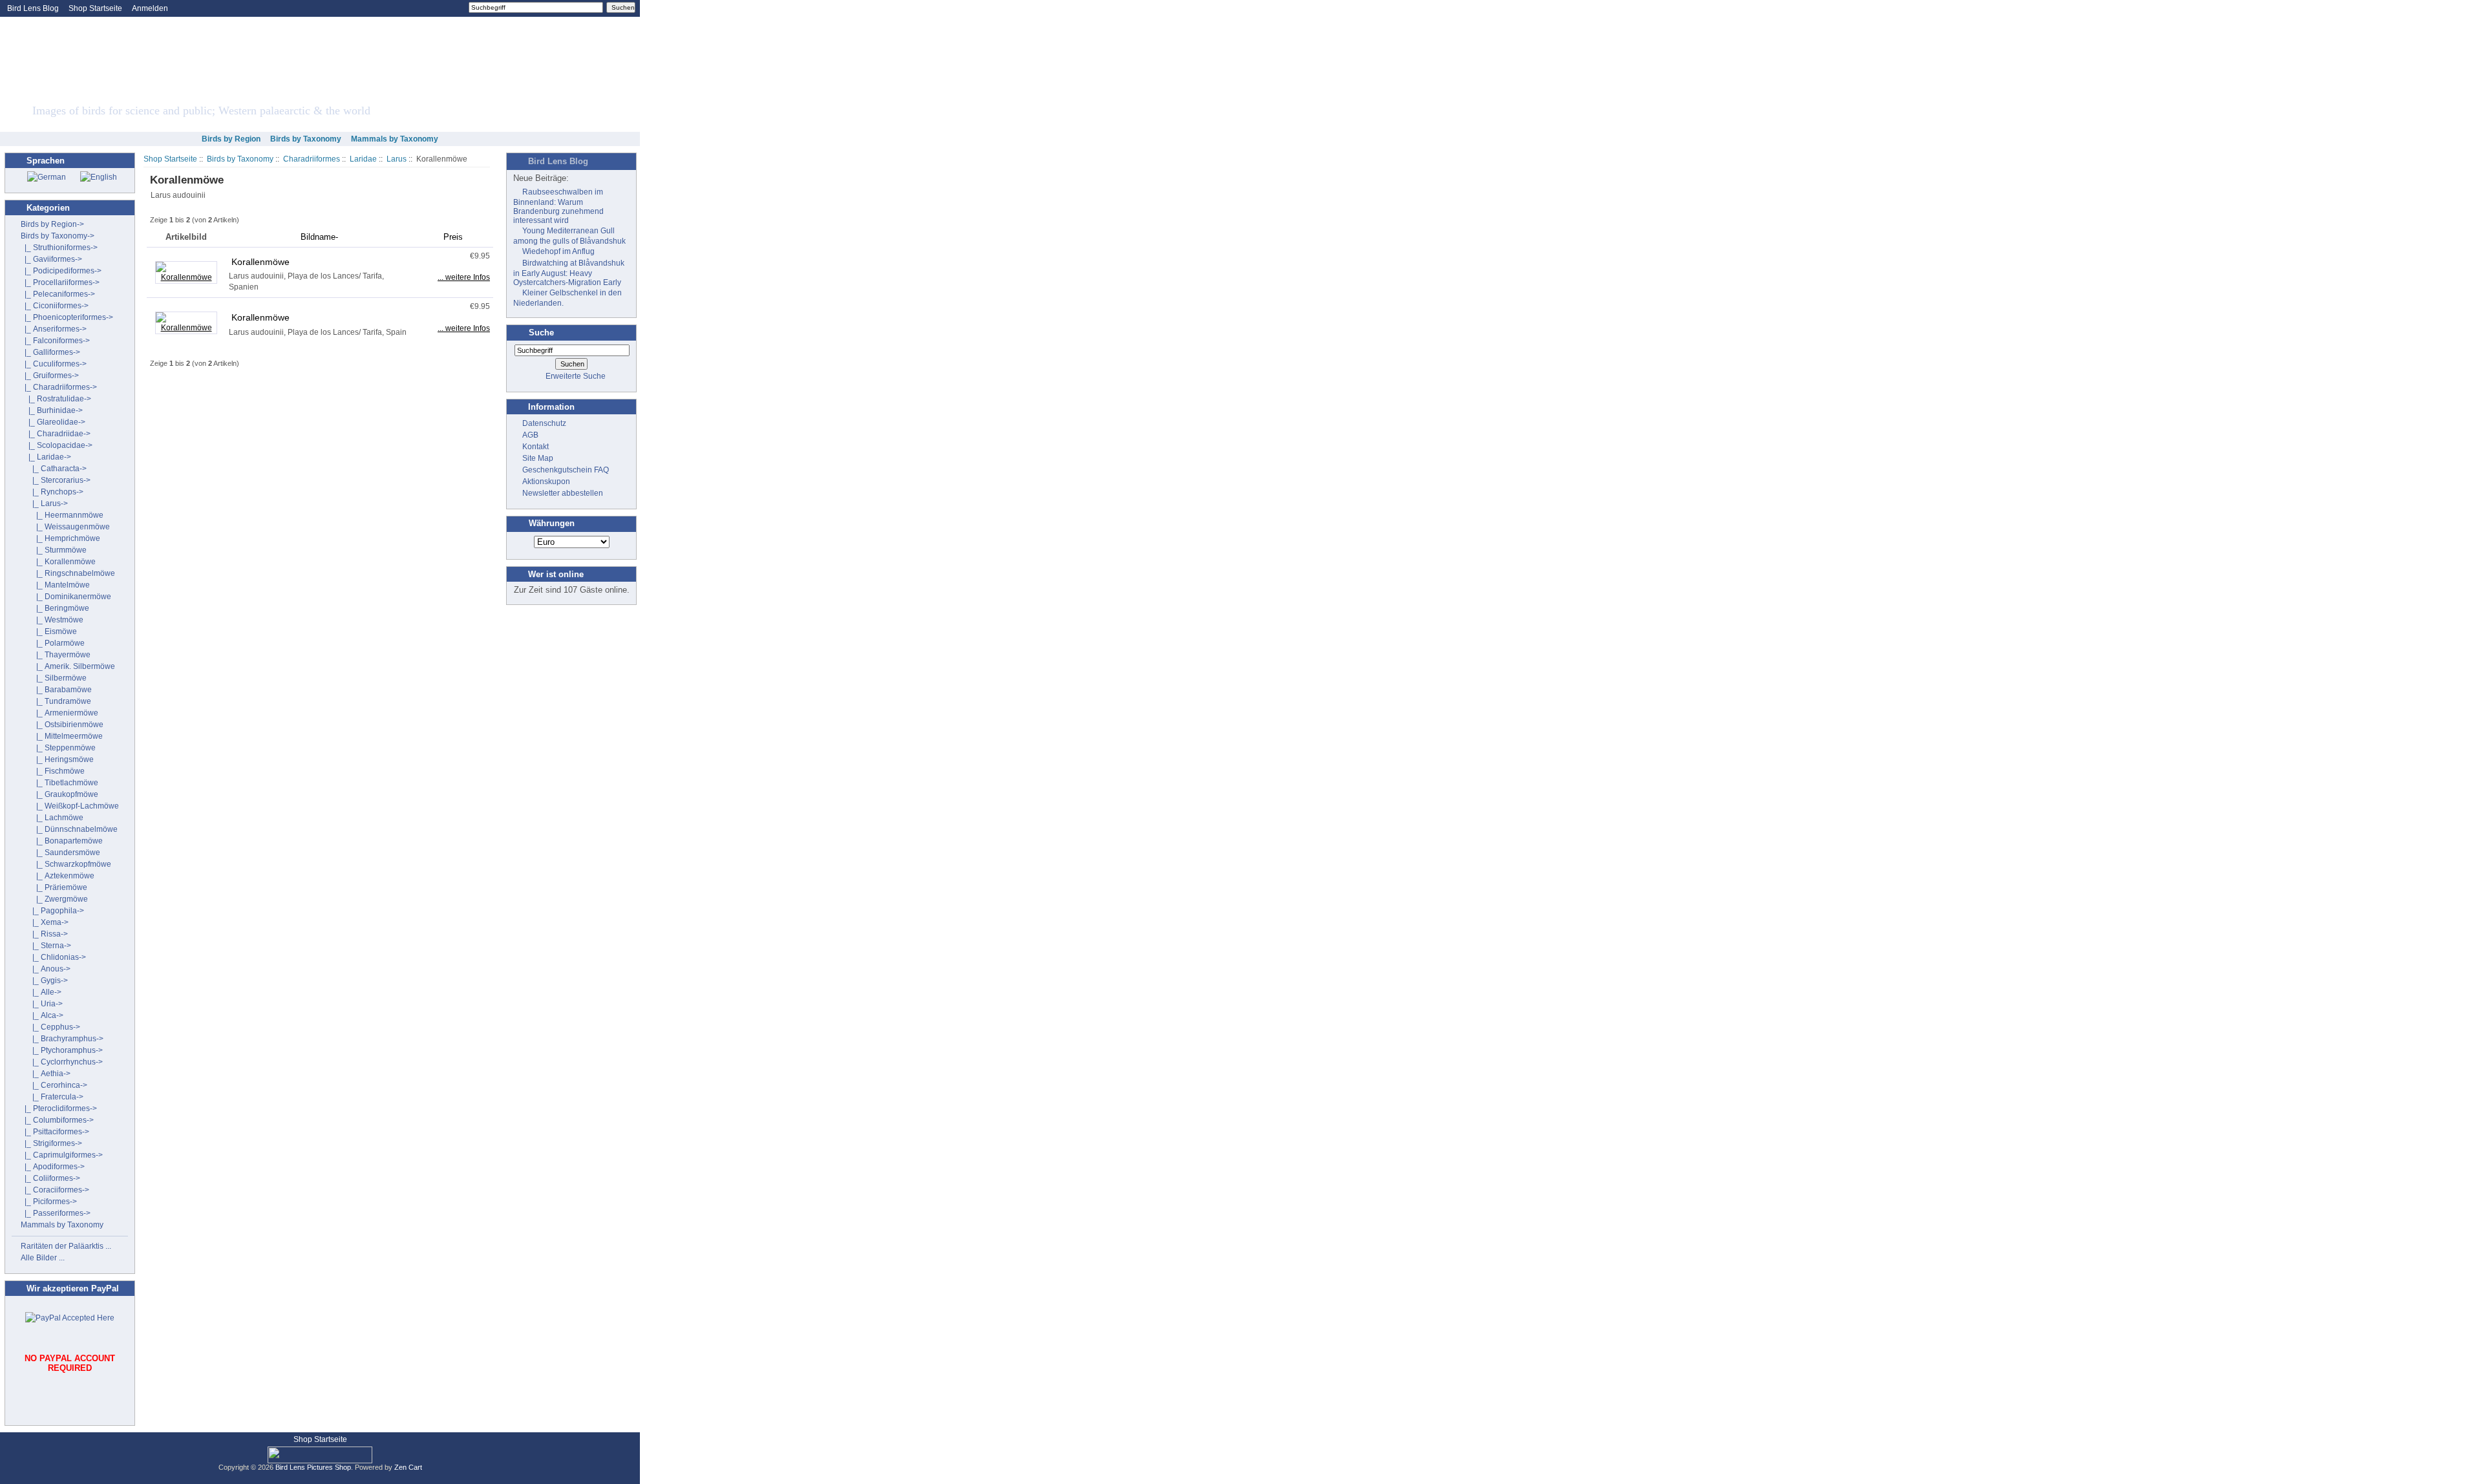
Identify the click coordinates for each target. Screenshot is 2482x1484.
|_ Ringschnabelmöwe (68, 573)
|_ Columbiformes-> (57, 1120)
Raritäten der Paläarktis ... (66, 1246)
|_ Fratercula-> (52, 1097)
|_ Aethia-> (46, 1074)
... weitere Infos (464, 277)
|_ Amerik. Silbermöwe (68, 666)
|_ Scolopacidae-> (57, 445)
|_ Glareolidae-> (53, 422)
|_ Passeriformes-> (56, 1213)
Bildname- (319, 237)
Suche (541, 333)
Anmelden (150, 8)
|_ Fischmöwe (53, 771)
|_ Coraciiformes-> (55, 1190)
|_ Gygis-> (44, 980)
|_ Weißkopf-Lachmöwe (70, 806)
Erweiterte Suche (576, 376)
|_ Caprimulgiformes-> (62, 1155)
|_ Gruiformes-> (50, 376)
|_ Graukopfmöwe (59, 794)
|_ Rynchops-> (52, 492)
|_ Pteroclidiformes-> (59, 1108)
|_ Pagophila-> (52, 911)
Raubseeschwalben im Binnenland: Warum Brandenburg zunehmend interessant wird (558, 206)
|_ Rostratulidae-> (56, 399)
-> (58, 236)
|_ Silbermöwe (54, 678)
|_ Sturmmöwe (54, 550)
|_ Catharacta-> (54, 469)
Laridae (363, 159)
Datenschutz (544, 423)
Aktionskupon (546, 482)
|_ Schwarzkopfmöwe (66, 864)
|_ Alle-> (41, 992)
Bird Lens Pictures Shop (313, 1467)
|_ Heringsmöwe (57, 759)
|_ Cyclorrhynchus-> (62, 1062)
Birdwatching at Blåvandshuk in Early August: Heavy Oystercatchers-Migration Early (569, 273)
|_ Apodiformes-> (53, 1167)
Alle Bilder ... (43, 1258)
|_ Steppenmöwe (58, 748)
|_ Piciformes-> (49, 1202)
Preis (453, 237)
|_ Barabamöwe (56, 690)
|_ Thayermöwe (56, 655)
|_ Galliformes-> (50, 352)
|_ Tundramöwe (56, 701)
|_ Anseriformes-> (54, 329)
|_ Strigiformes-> (51, 1143)
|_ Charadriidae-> (56, 434)
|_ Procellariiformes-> (60, 282)
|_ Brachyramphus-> (62, 1039)
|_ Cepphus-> (50, 1027)
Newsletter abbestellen (563, 493)
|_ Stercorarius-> (56, 480)
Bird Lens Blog (33, 8)
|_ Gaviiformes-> (51, 259)
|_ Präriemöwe (54, 887)
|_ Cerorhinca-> (54, 1085)
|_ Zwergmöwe (54, 899)
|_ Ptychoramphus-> (62, 1050)
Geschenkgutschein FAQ (566, 470)
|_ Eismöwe (49, 631)
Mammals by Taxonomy (395, 139)
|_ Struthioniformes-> (59, 248)
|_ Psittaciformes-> (55, 1132)
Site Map (538, 458)
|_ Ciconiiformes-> (55, 306)
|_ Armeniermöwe (59, 713)
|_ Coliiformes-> (50, 1178)
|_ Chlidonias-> (53, 957)
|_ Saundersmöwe (60, 853)
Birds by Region (231, 139)
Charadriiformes (312, 159)
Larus (397, 159)
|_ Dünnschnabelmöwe (69, 829)
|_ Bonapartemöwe (62, 841)
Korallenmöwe (260, 262)
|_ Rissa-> (44, 934)
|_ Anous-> (46, 969)
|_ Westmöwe (52, 620)
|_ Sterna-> (46, 946)
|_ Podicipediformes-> (61, 271)
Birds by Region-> (52, 224)
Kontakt (536, 447)
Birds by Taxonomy (240, 159)
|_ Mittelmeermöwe (62, 736)
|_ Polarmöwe (53, 643)
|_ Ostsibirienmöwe (62, 725)
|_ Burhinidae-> (52, 410)
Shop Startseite (95, 8)
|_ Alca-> (42, 1015)
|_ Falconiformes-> (55, 341)
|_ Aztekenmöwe (58, 876)
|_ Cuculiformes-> (54, 364)
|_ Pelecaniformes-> (58, 294)
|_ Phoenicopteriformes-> (67, 317)
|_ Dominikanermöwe (66, 597)
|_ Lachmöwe (52, 818)
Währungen (552, 524)
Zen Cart (408, 1467)
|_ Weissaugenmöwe (65, 527)
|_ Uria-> (42, 1004)
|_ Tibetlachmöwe (59, 783)
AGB (530, 435)
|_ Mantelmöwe (55, 585)
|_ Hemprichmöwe (60, 538)
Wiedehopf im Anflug (558, 251)
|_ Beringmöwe (55, 608)
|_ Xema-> (45, 922)
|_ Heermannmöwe (62, 515)
